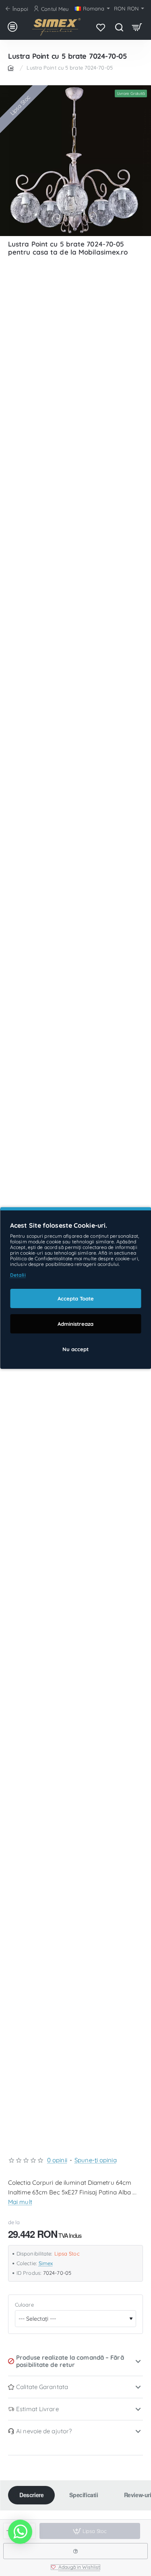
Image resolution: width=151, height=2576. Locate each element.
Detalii (18, 1275)
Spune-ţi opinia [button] (96, 2160)
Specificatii (84, 2495)
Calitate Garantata (42, 2387)
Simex (46, 2263)
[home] (12, 67)
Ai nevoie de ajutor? (44, 2431)
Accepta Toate (76, 1298)
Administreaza (75, 1324)
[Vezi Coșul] (137, 27)
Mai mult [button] (20, 2202)
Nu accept (75, 1349)
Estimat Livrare (37, 2409)
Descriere (31, 2495)
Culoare (24, 2305)
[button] (75, 2567)
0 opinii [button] (57, 2160)
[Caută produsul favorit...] (119, 27)
